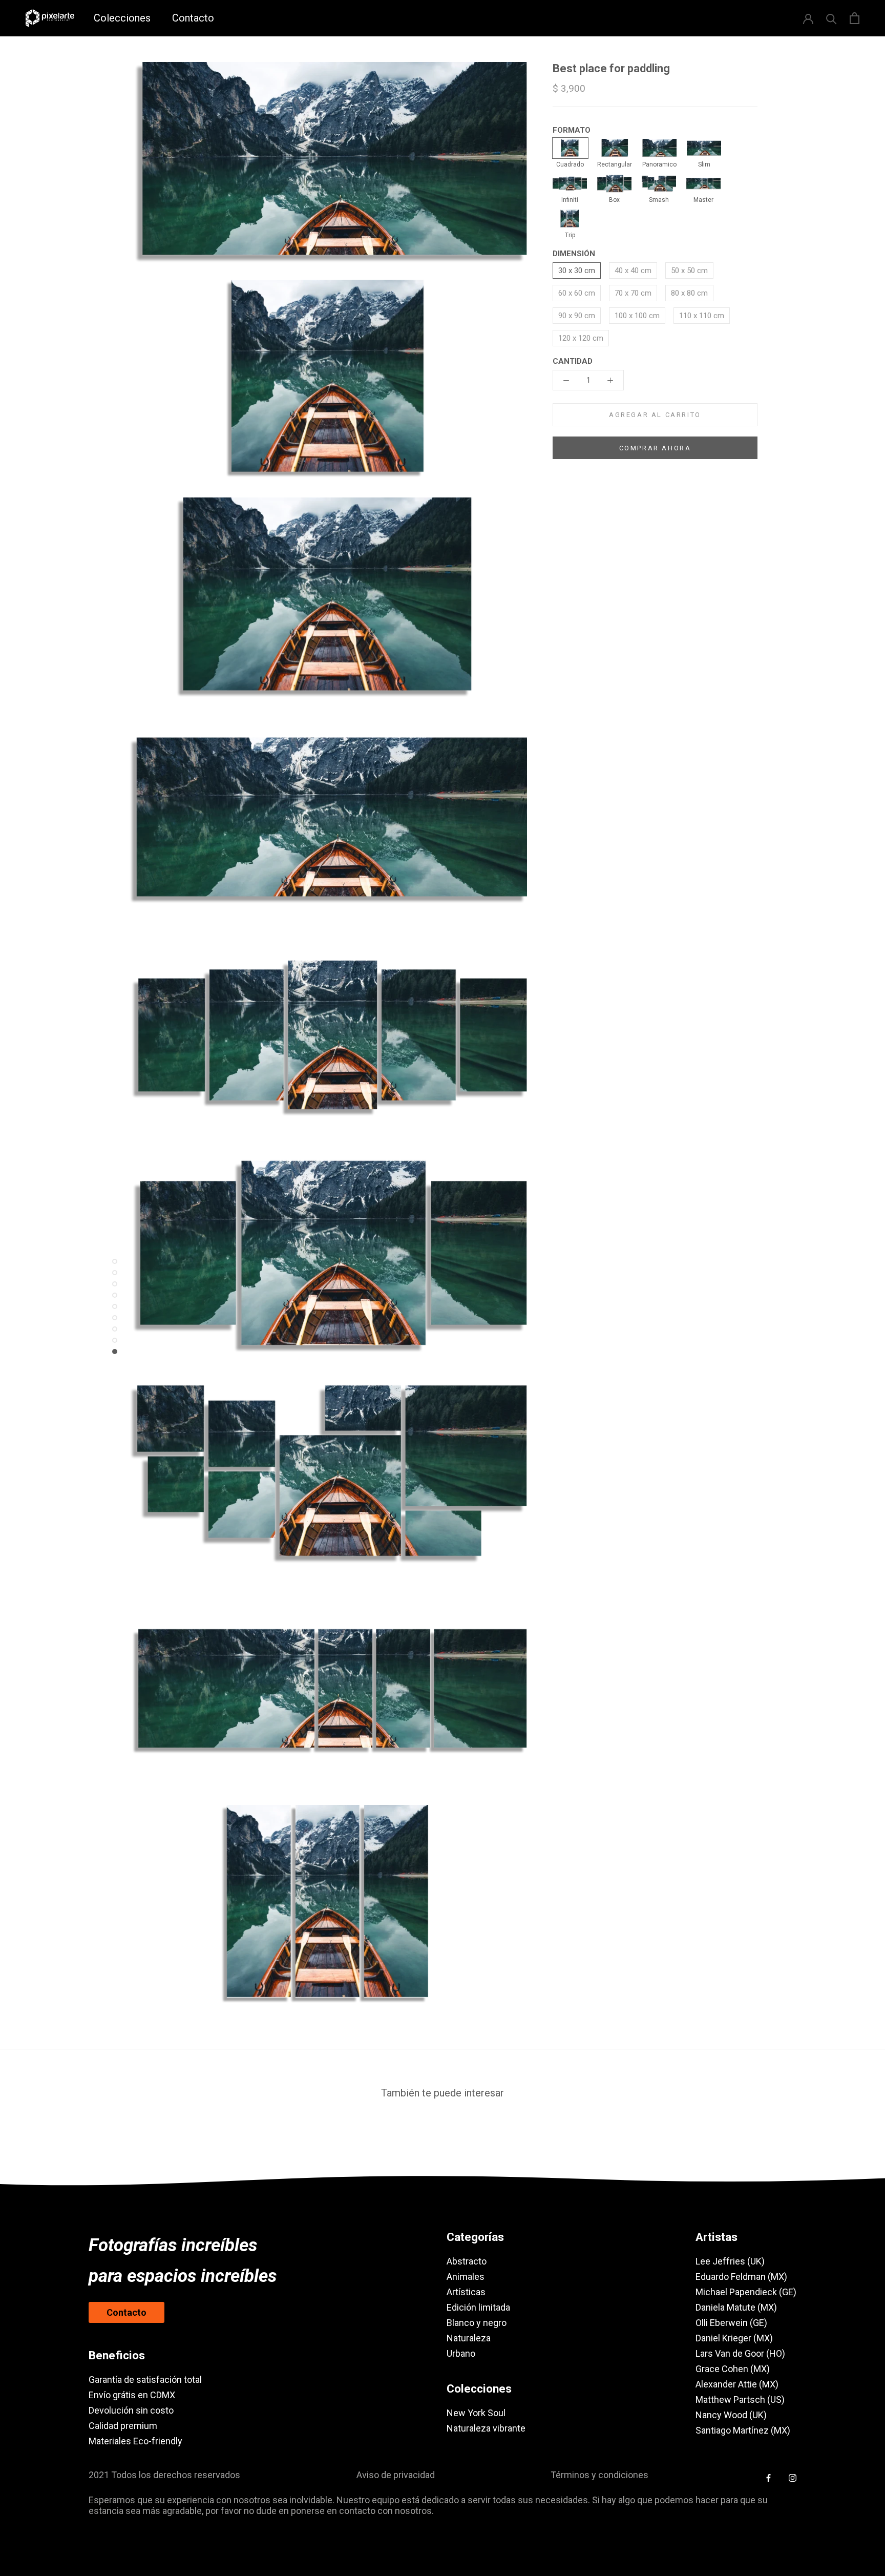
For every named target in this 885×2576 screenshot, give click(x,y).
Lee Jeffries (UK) (730, 2261)
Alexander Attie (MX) (737, 2384)
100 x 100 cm (637, 316)
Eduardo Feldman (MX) (741, 2277)
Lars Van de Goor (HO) (740, 2353)
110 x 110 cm (702, 316)
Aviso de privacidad (396, 2475)
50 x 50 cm (689, 271)
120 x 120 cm (581, 338)
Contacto (193, 18)
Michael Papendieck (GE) (746, 2292)
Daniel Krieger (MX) (734, 2338)
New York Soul (476, 2413)
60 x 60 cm (577, 293)
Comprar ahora (655, 448)
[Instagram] (793, 2477)
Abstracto (467, 2261)
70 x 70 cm (633, 293)
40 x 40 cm (633, 271)
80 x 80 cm (689, 293)
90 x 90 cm (577, 316)
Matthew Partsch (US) (740, 2400)
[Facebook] (768, 2477)
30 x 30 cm (577, 271)
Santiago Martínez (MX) (743, 2430)
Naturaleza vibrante (486, 2428)
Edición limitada (478, 2307)
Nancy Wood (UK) (731, 2415)
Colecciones (122, 18)
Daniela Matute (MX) (736, 2307)
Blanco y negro (477, 2323)
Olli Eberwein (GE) (731, 2323)
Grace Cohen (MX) (733, 2369)
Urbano (461, 2353)
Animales (466, 2277)
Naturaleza (469, 2338)
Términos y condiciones (599, 2475)
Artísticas (466, 2292)
